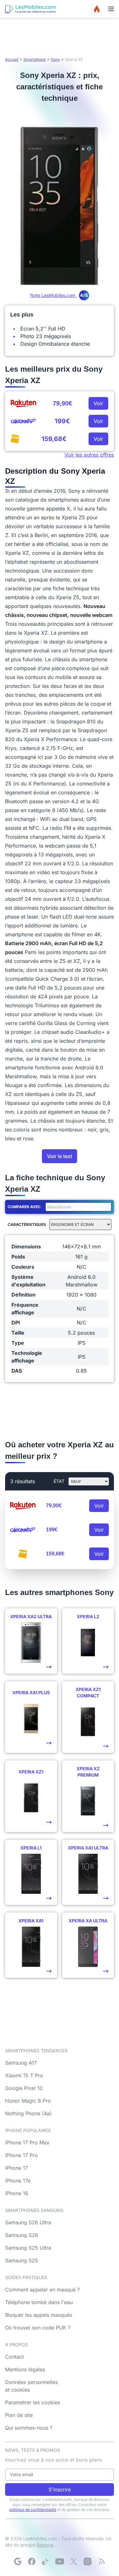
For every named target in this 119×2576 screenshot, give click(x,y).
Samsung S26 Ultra (28, 2222)
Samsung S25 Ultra (28, 2248)
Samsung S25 (22, 2260)
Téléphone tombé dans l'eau (39, 2302)
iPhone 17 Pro (21, 2155)
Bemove (45, 2545)
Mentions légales (25, 2369)
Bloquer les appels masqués (39, 2315)
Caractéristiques (27, 1224)
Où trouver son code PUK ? (38, 2328)
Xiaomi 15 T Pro (24, 2075)
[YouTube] (60, 2561)
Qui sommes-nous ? (29, 2428)
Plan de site (19, 2415)
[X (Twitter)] (74, 2561)
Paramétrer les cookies (33, 2402)
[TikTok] (46, 2561)
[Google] (18, 2561)
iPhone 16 (17, 2193)
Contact (14, 2357)
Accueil (12, 59)
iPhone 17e (18, 2181)
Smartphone (35, 59)
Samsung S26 (22, 2235)
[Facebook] (32, 2561)
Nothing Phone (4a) (28, 2113)
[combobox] (77, 1207)
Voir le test (60, 1156)
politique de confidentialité (33, 2510)
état (59, 1481)
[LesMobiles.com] (30, 9)
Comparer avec (24, 1207)
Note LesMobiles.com (59, 295)
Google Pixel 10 (24, 2088)
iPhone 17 (17, 2168)
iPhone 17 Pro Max (27, 2143)
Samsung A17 (21, 2063)
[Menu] (111, 9)
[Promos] (97, 9)
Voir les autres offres (89, 455)
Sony (55, 59)
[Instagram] (88, 2561)
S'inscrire (60, 2489)
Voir (98, 403)
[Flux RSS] (102, 2561)
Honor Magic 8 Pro (28, 2101)
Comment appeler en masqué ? (42, 2290)
